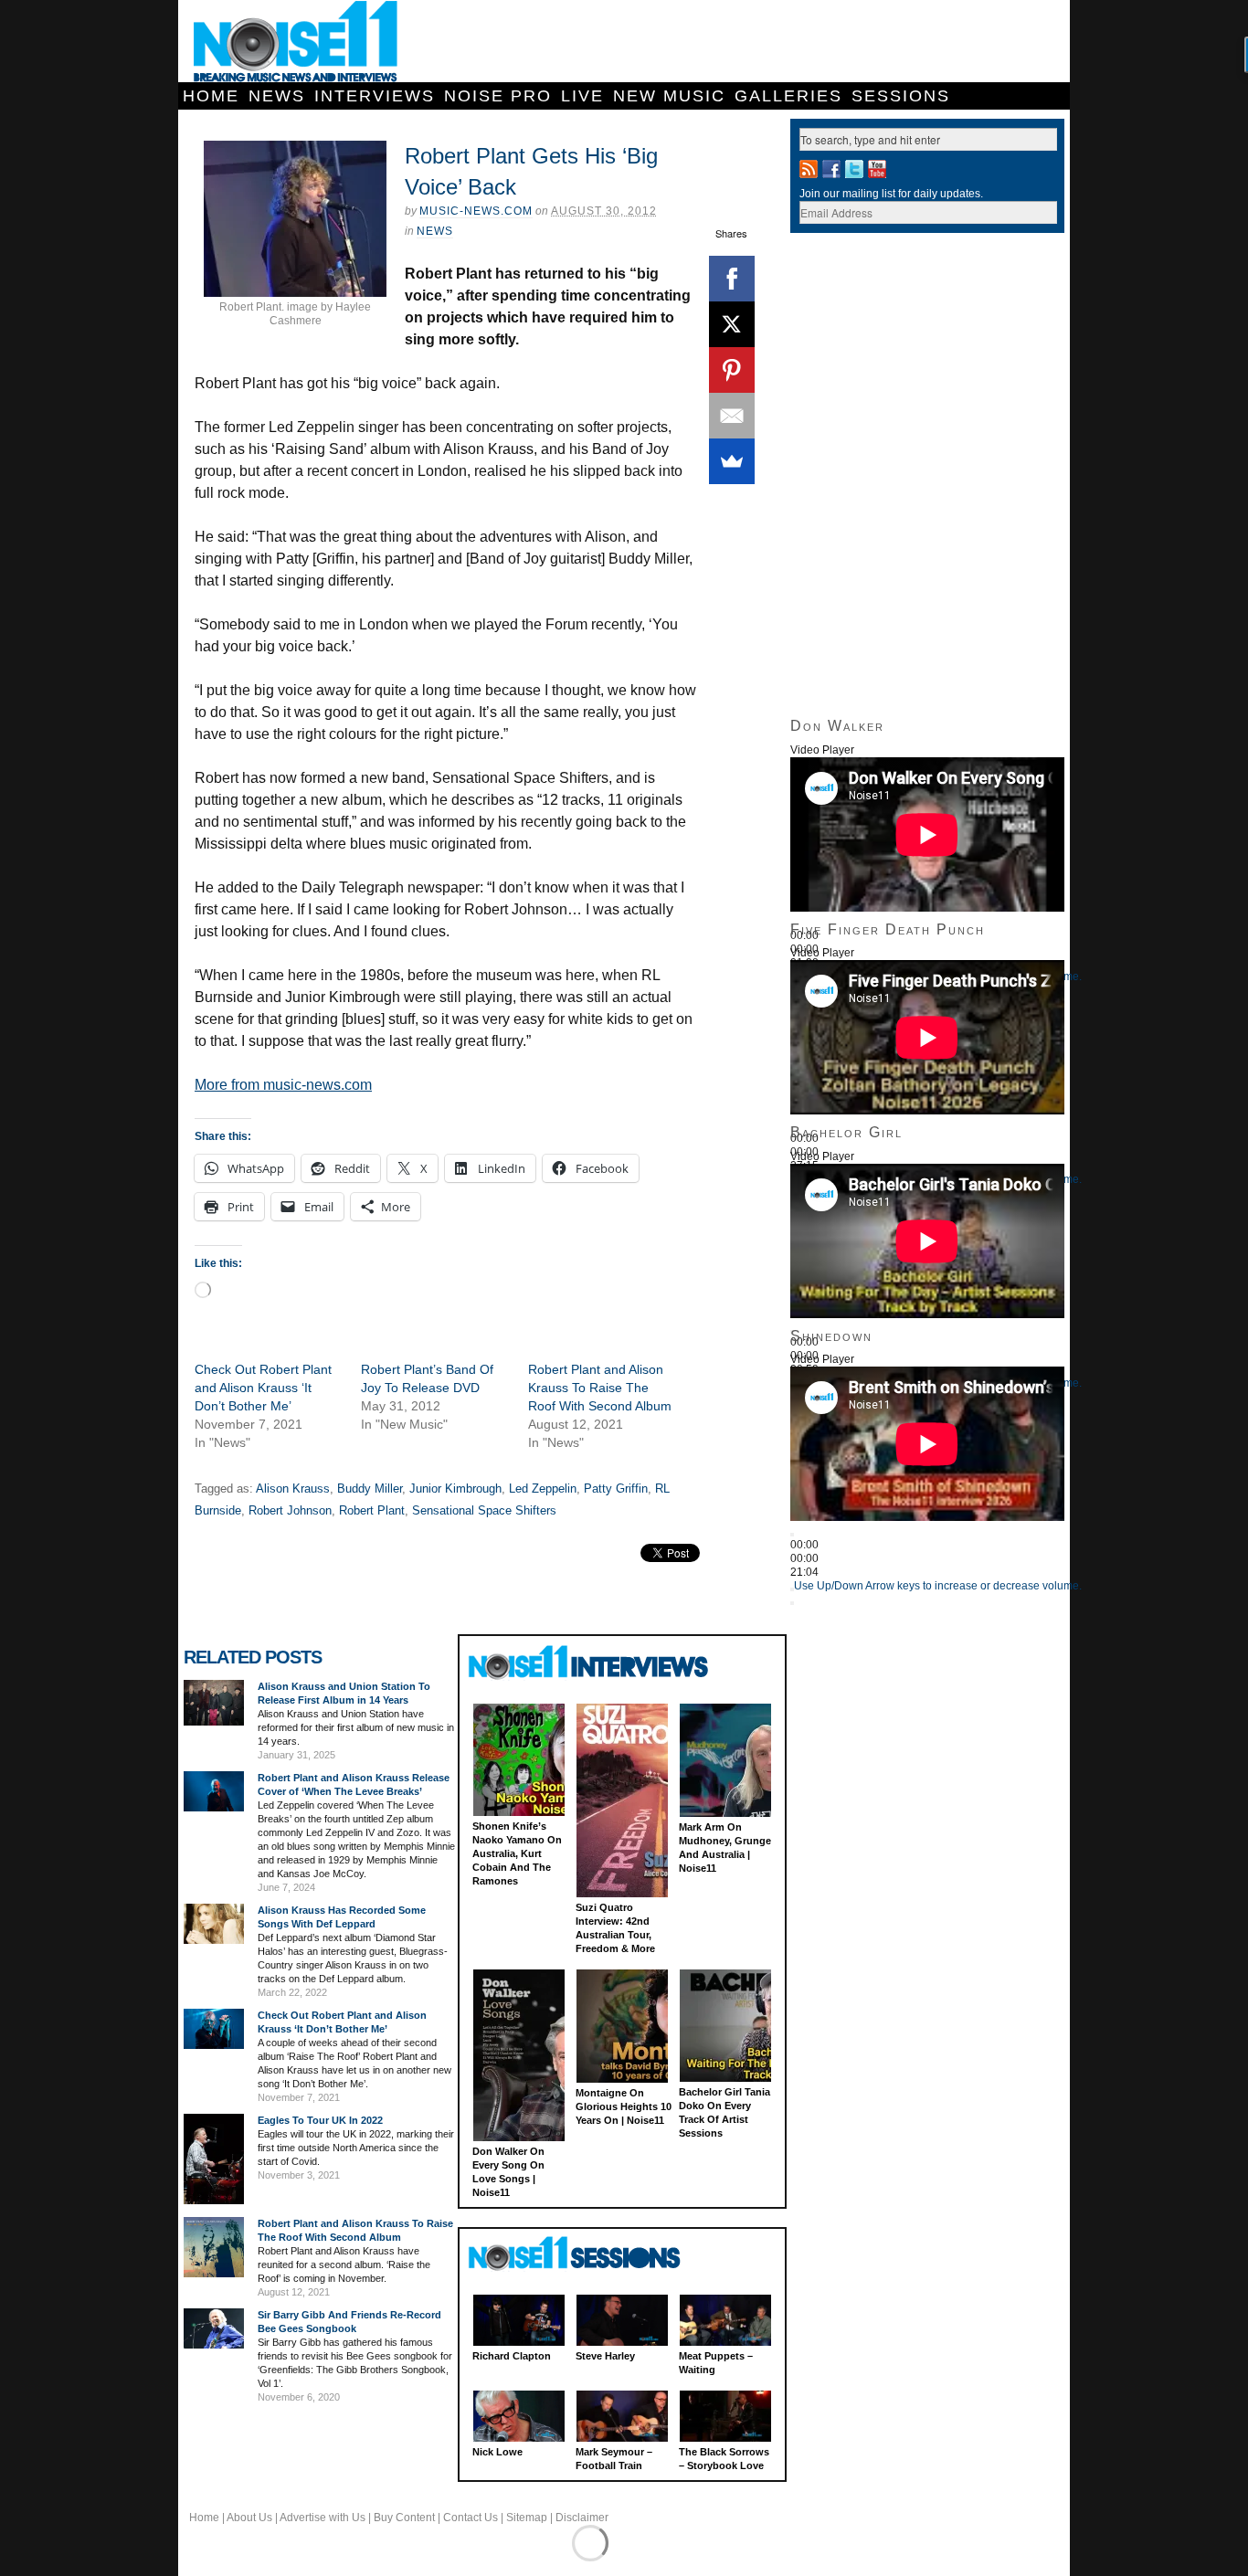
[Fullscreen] (792, 1603)
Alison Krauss (293, 1489)
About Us (249, 2518)
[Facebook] (732, 279)
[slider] (938, 1586)
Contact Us (471, 2518)
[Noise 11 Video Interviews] (591, 1662)
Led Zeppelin (543, 1489)
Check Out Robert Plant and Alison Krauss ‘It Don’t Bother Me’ (263, 1388)
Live (582, 96)
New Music (669, 96)
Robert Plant (372, 1510)
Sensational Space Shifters (484, 1510)
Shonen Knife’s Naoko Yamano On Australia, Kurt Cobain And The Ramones (517, 1853)
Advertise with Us (323, 2518)
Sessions (901, 96)
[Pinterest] (732, 370)
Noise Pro (498, 96)
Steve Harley (605, 2356)
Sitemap (527, 2518)
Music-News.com (476, 211)
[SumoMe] (732, 461)
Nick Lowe (497, 2452)
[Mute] (792, 1589)
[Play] (792, 1535)
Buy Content (404, 2518)
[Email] (732, 416)
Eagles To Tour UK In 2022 (320, 2120)
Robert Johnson (290, 1510)
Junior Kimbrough (455, 1489)
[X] (732, 324)
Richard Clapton (512, 2356)
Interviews (375, 96)
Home (211, 96)
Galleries (788, 96)
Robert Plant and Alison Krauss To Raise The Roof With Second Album (600, 1388)
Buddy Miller (370, 1489)
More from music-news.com (283, 1085)
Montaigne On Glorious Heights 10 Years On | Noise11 (624, 2106)
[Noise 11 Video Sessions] (591, 2254)
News (277, 96)
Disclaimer (582, 2518)
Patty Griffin (616, 1489)
